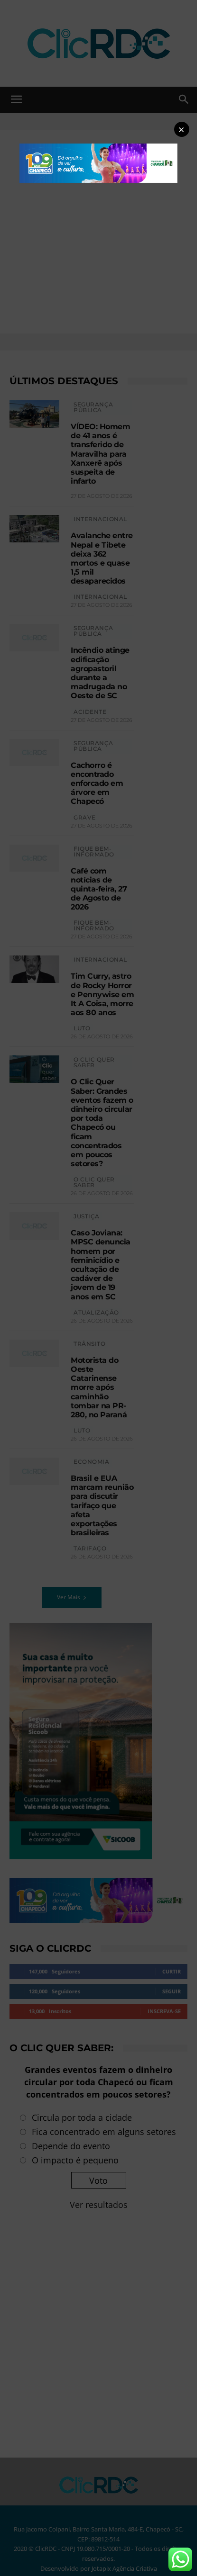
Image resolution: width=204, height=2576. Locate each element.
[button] (182, 129)
